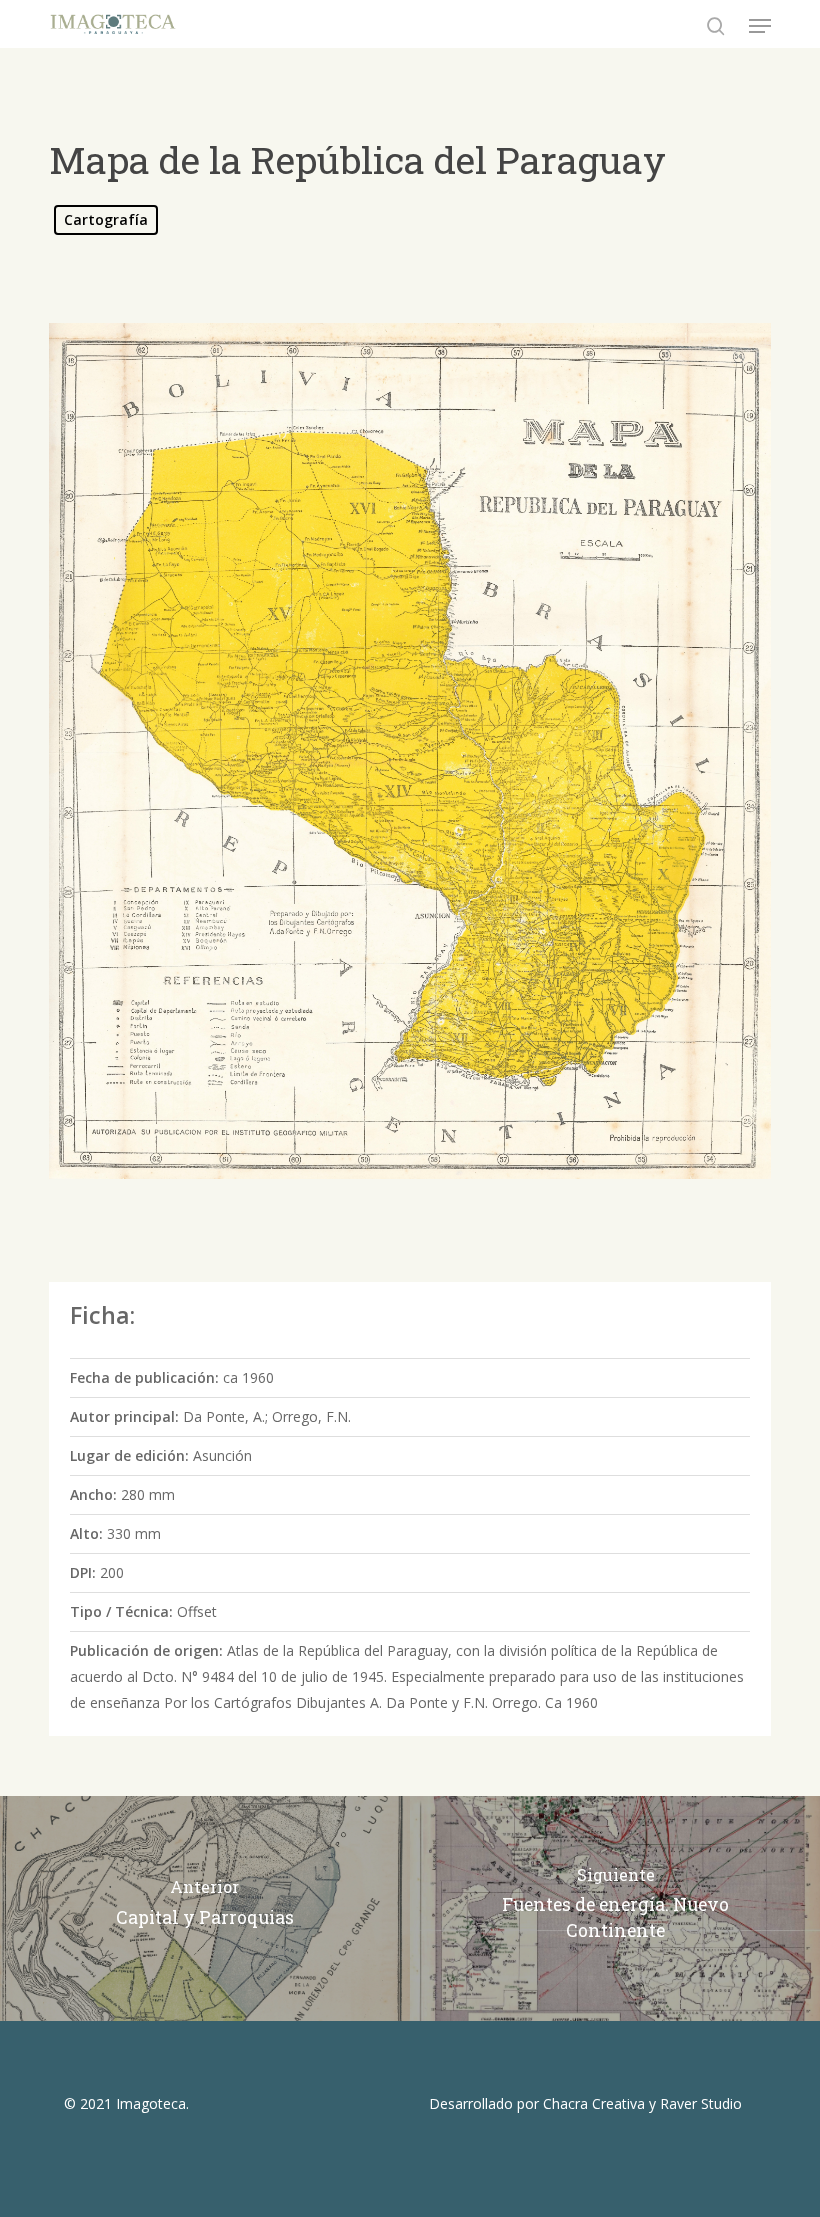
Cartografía (106, 219)
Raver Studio (701, 2103)
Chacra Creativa (594, 2103)
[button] (760, 26)
